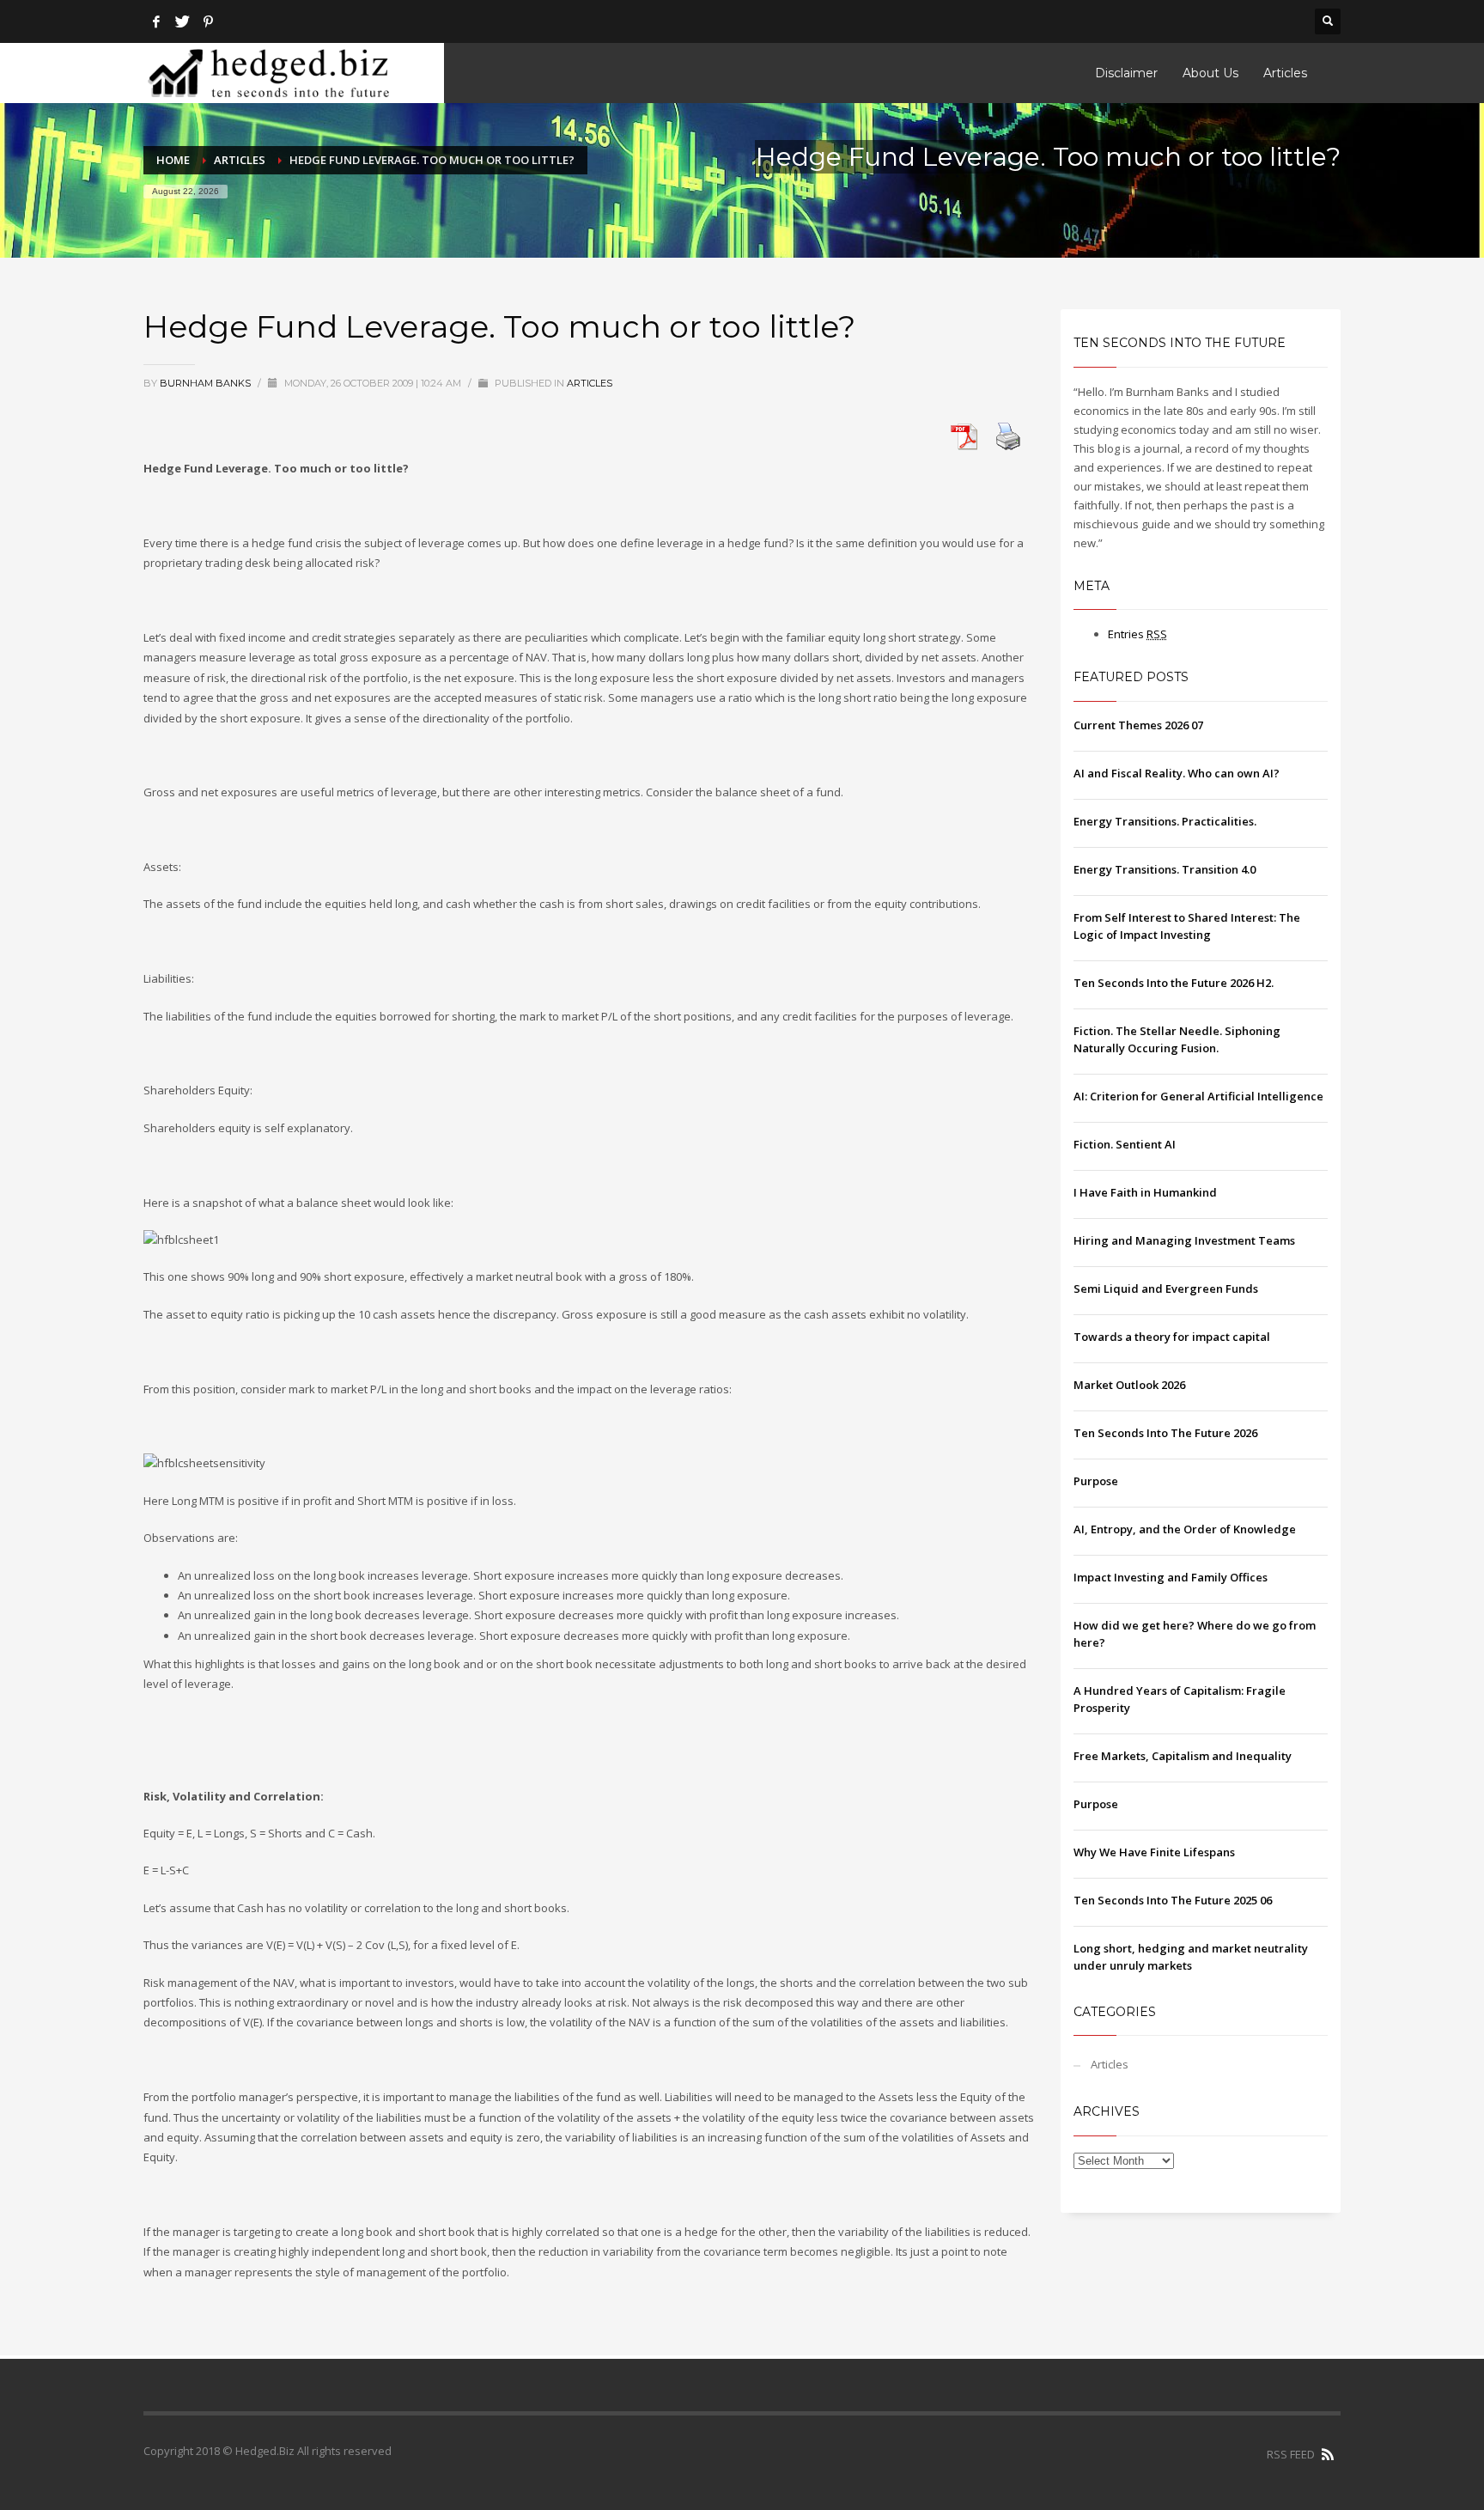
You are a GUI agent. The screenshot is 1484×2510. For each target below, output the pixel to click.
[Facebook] (156, 21)
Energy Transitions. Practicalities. (1165, 821)
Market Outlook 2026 (1129, 1385)
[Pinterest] (208, 21)
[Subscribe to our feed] (1328, 2454)
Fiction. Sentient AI (1125, 1144)
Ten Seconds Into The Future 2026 (1165, 1433)
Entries (1137, 634)
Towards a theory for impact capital (1172, 1337)
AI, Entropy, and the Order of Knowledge (1185, 1529)
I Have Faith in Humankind (1145, 1192)
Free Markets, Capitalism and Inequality (1183, 1756)
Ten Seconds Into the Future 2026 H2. (1174, 983)
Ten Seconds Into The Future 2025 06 (1173, 1900)
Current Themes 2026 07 (1138, 725)
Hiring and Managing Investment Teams (1184, 1240)
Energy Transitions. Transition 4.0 (1165, 869)
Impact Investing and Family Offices (1171, 1577)
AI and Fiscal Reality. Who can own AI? (1177, 773)
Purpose (1096, 1481)
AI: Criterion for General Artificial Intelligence (1198, 1096)
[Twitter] (182, 21)
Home (173, 160)
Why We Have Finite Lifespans (1154, 1852)
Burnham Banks (207, 383)
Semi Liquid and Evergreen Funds (1166, 1289)
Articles (240, 160)
